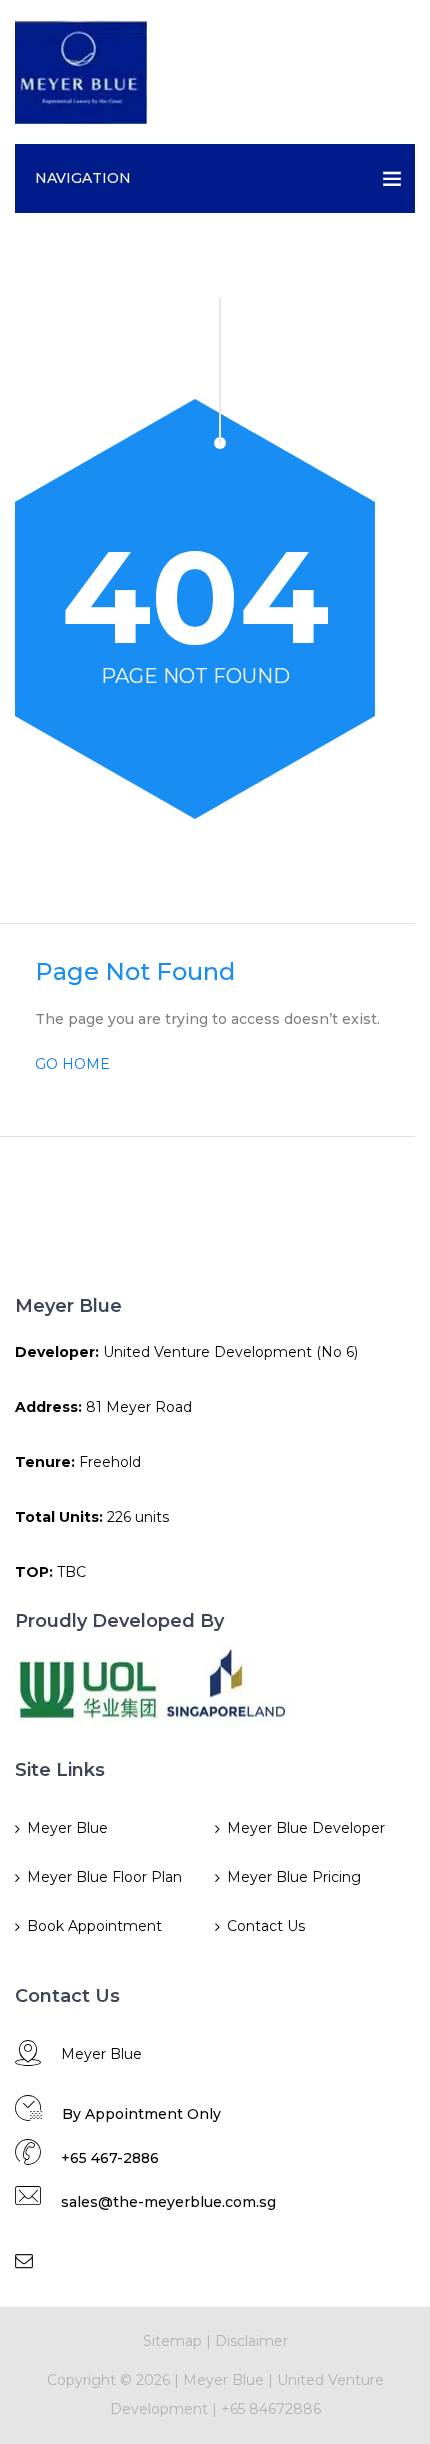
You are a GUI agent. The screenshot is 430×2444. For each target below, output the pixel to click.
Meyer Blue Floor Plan (104, 1877)
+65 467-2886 (110, 2158)
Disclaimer (251, 2341)
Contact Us (266, 1926)
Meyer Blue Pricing (294, 1877)
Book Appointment (94, 1926)
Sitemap (172, 2341)
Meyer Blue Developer (306, 1828)
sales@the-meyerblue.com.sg (168, 2202)
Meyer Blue (67, 1828)
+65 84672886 (271, 2409)
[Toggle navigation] (394, 72)
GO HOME (72, 1064)
